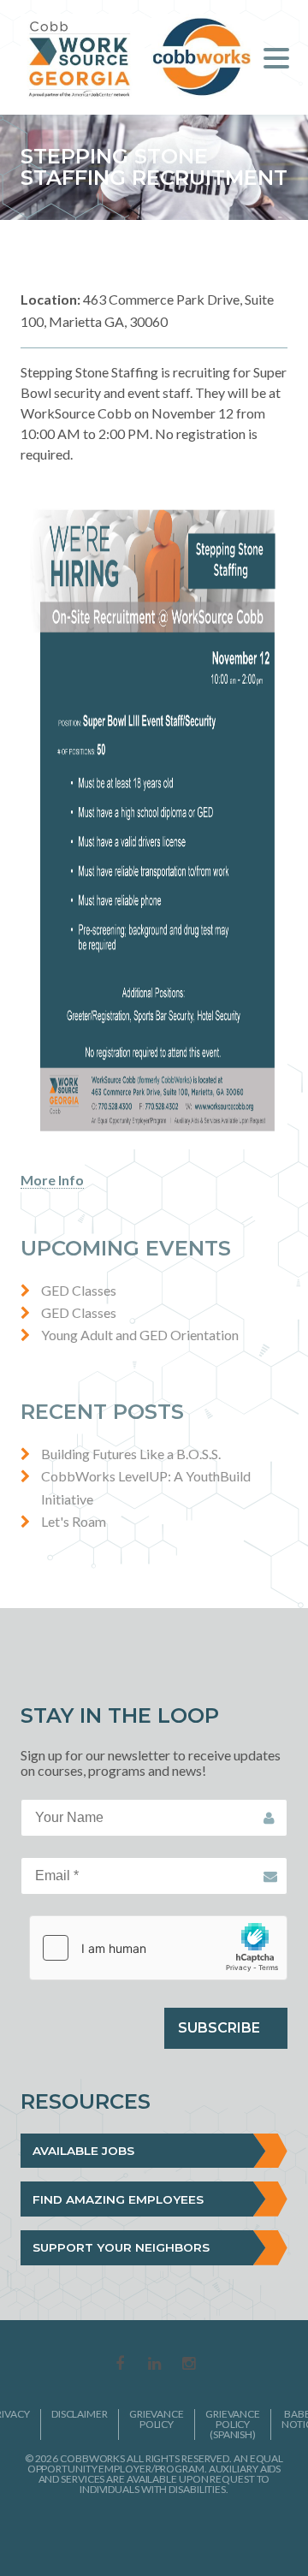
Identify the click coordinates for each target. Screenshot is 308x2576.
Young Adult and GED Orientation (140, 1335)
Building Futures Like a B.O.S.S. (131, 1454)
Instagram (188, 2365)
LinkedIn (154, 2365)
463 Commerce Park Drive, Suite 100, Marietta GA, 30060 (147, 310)
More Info (52, 1180)
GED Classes (79, 1290)
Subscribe (219, 2028)
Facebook (120, 2365)
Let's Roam (74, 1521)
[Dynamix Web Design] (154, 2532)
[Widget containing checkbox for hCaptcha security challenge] (158, 1948)
